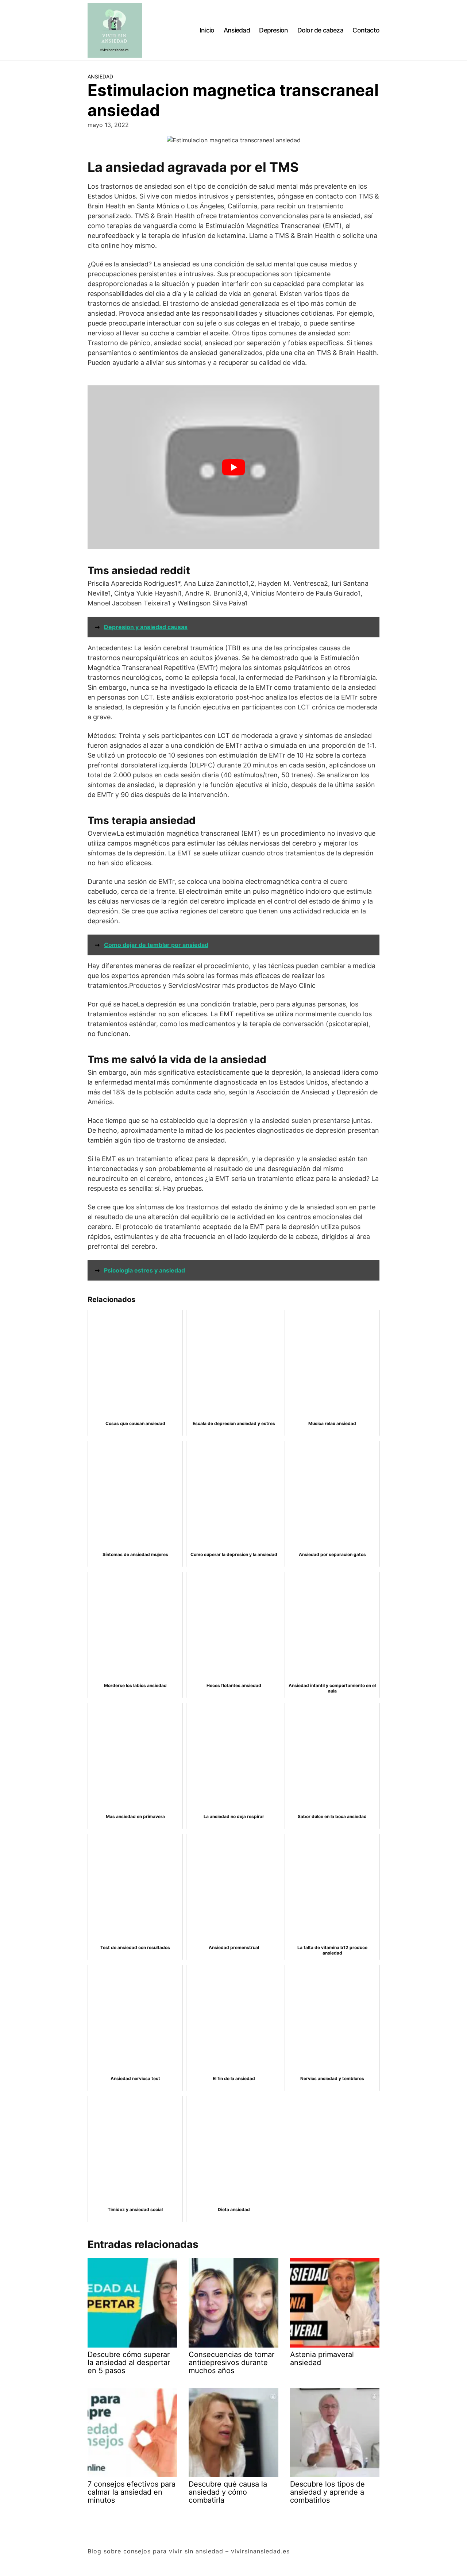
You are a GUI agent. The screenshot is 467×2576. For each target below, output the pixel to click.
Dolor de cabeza (320, 30)
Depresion (273, 30)
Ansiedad (237, 30)
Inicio (207, 30)
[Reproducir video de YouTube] (233, 467)
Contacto (366, 30)
